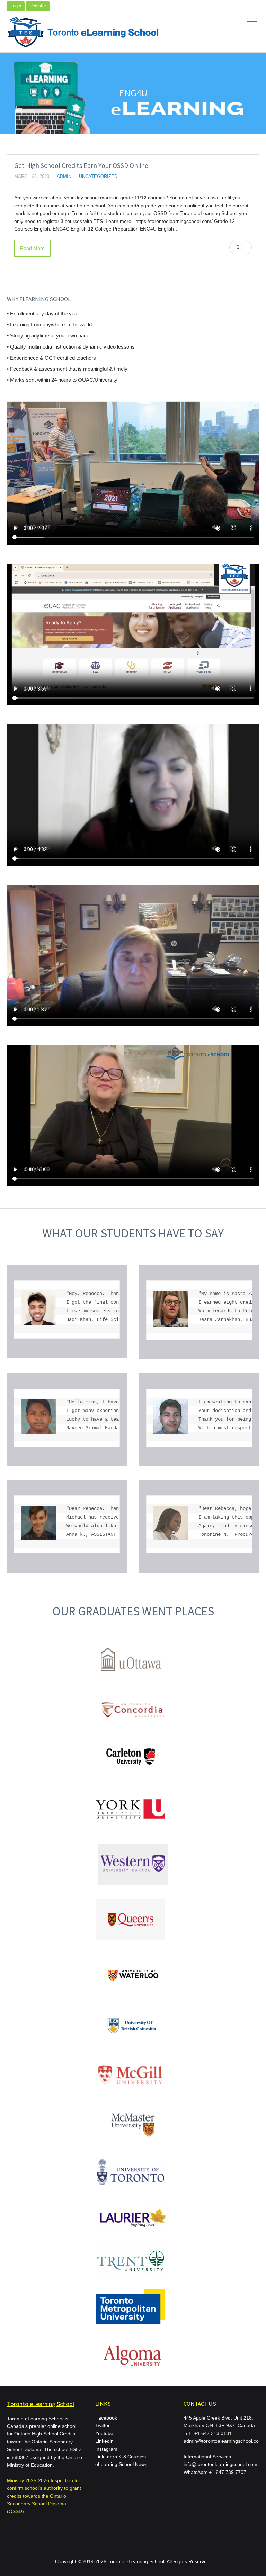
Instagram (106, 2449)
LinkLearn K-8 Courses (121, 2457)
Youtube (104, 2433)
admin (64, 177)
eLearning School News (121, 2464)
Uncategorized (98, 177)
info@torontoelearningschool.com (220, 2464)
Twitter (103, 2425)
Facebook (106, 2418)
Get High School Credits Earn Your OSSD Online (81, 165)
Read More (32, 248)
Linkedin (104, 2441)
